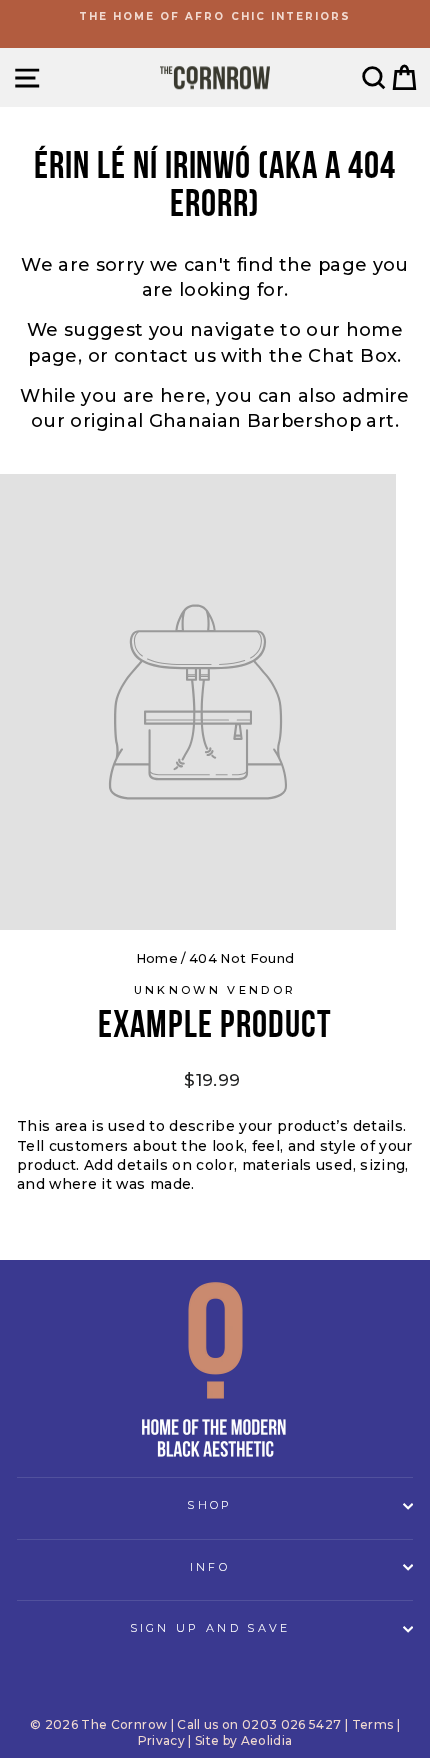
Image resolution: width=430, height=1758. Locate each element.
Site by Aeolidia (244, 1740)
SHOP (209, 1505)
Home (157, 958)
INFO (210, 1567)
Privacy (161, 1740)
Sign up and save (210, 1628)
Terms (373, 1724)
